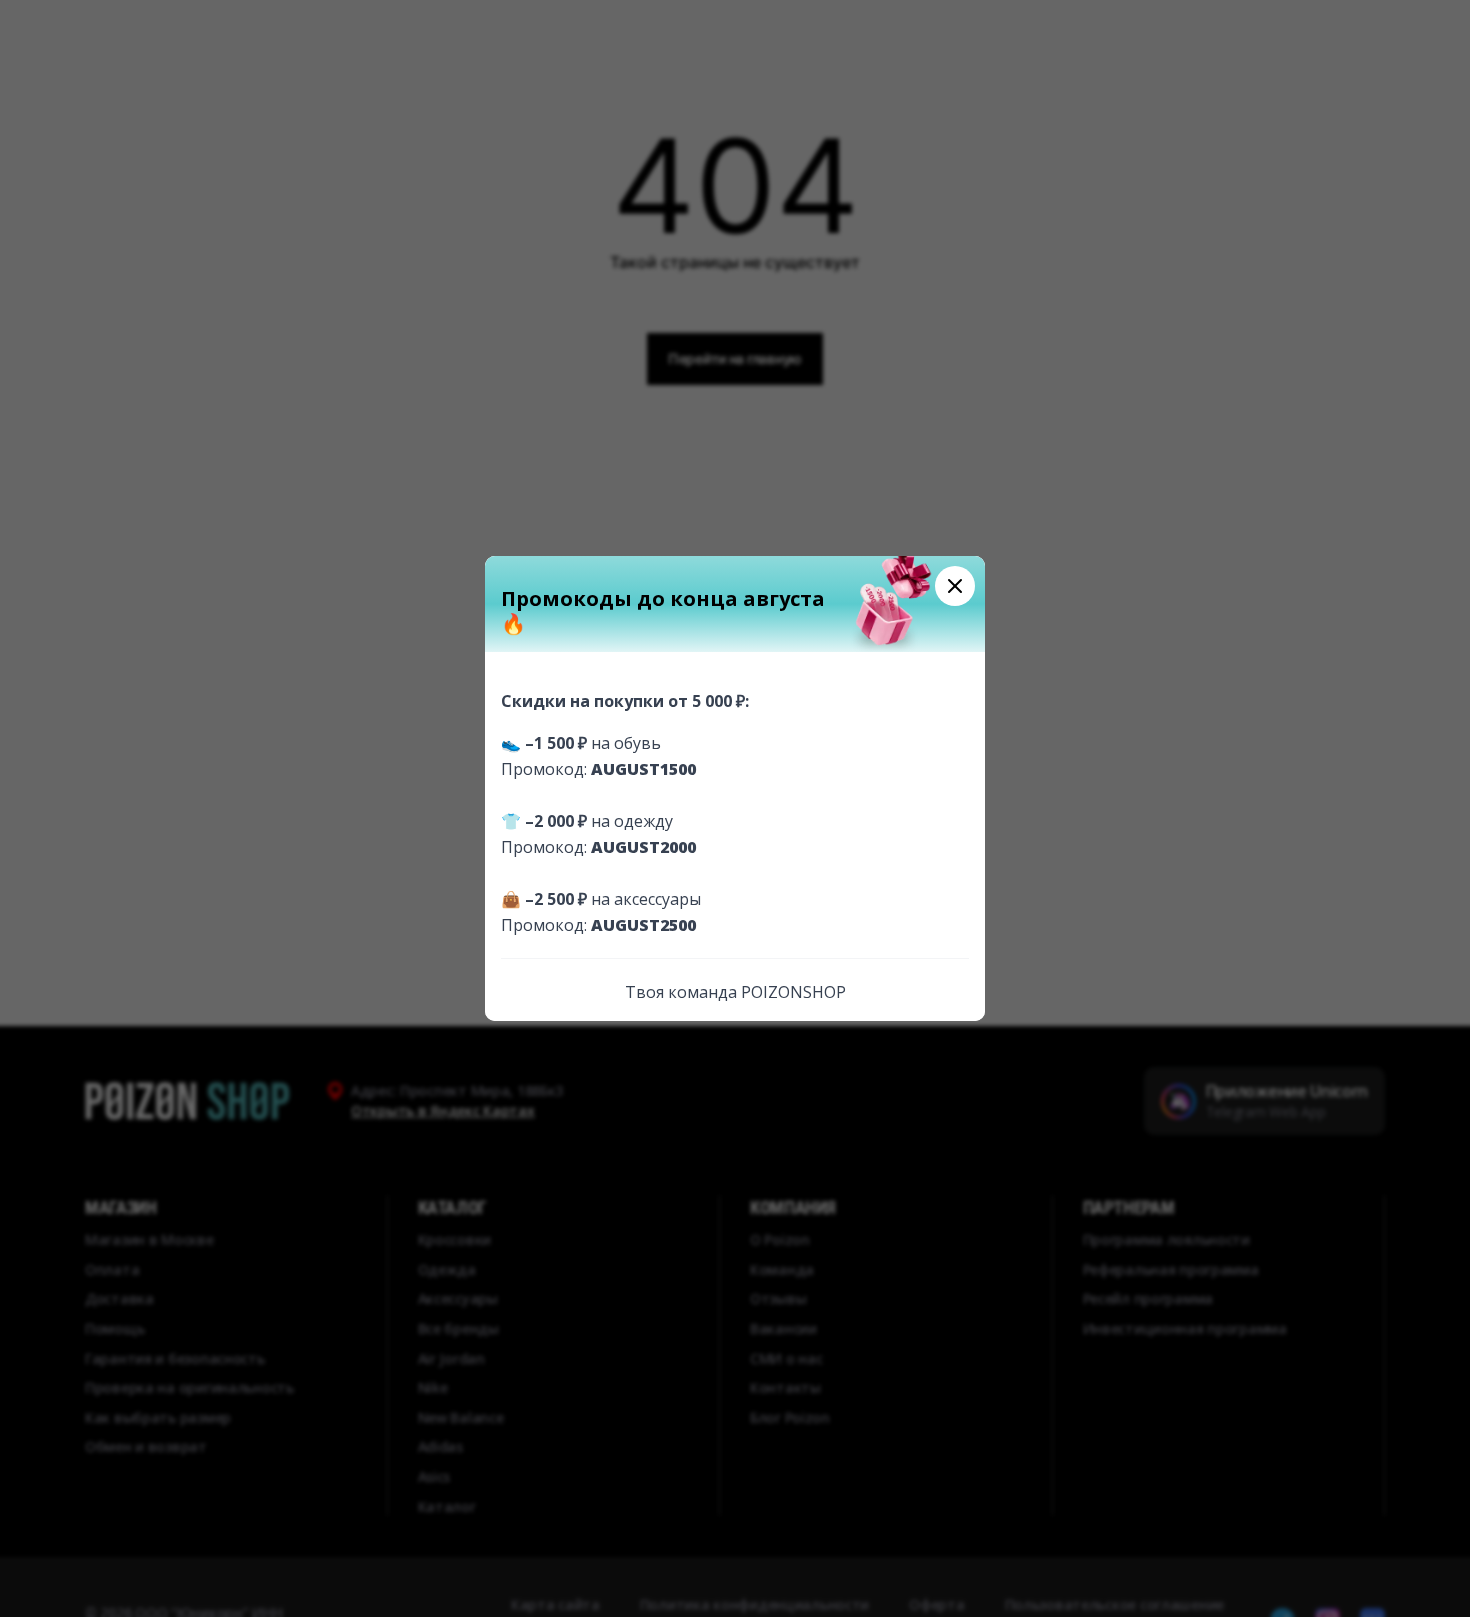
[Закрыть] (955, 586)
